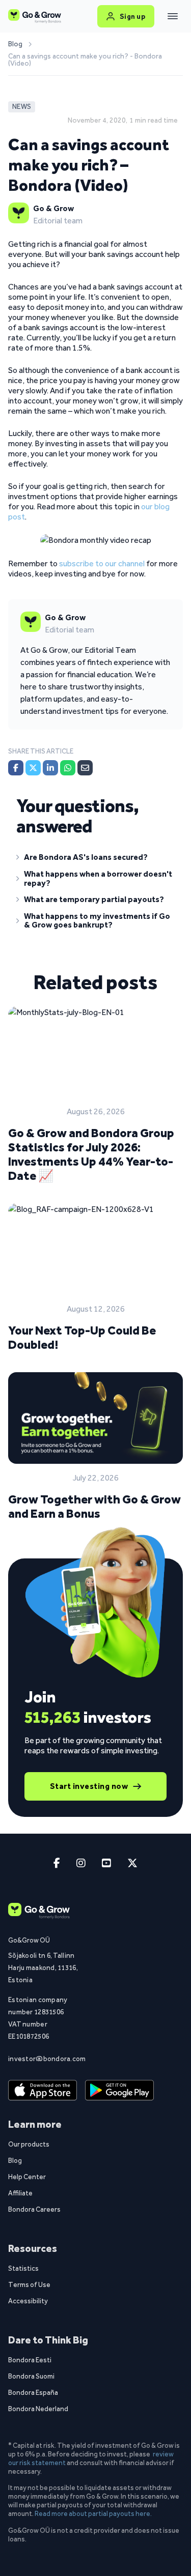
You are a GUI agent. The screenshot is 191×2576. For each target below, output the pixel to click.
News (22, 107)
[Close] (173, 16)
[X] (33, 768)
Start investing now (89, 1786)
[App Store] (43, 2091)
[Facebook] (16, 768)
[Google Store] (119, 2091)
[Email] (85, 768)
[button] (95, 859)
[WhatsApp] (68, 768)
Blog (15, 44)
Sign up (133, 16)
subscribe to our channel (102, 563)
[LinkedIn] (50, 768)
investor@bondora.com (43, 2059)
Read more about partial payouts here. (93, 2513)
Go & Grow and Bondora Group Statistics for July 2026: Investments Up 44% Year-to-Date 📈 (91, 1154)
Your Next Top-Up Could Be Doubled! (82, 1337)
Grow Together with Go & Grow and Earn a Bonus (94, 1506)
